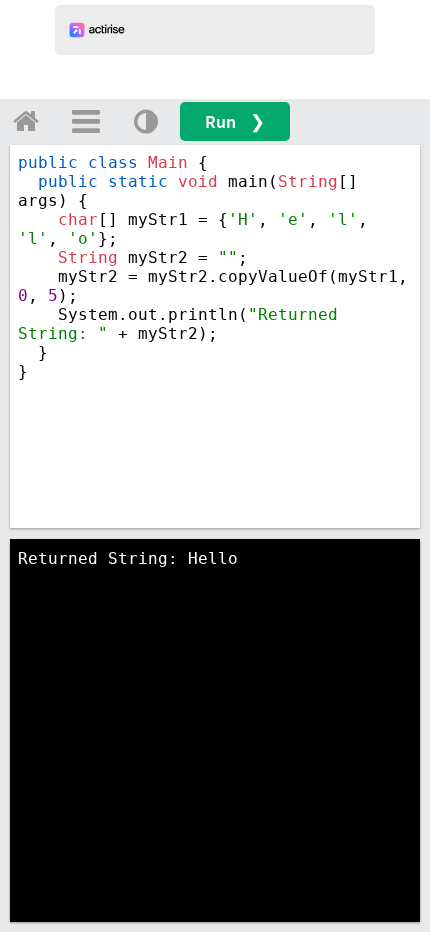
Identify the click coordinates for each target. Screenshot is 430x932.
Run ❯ (235, 121)
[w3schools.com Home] (26, 121)
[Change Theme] (146, 121)
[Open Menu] (86, 121)
